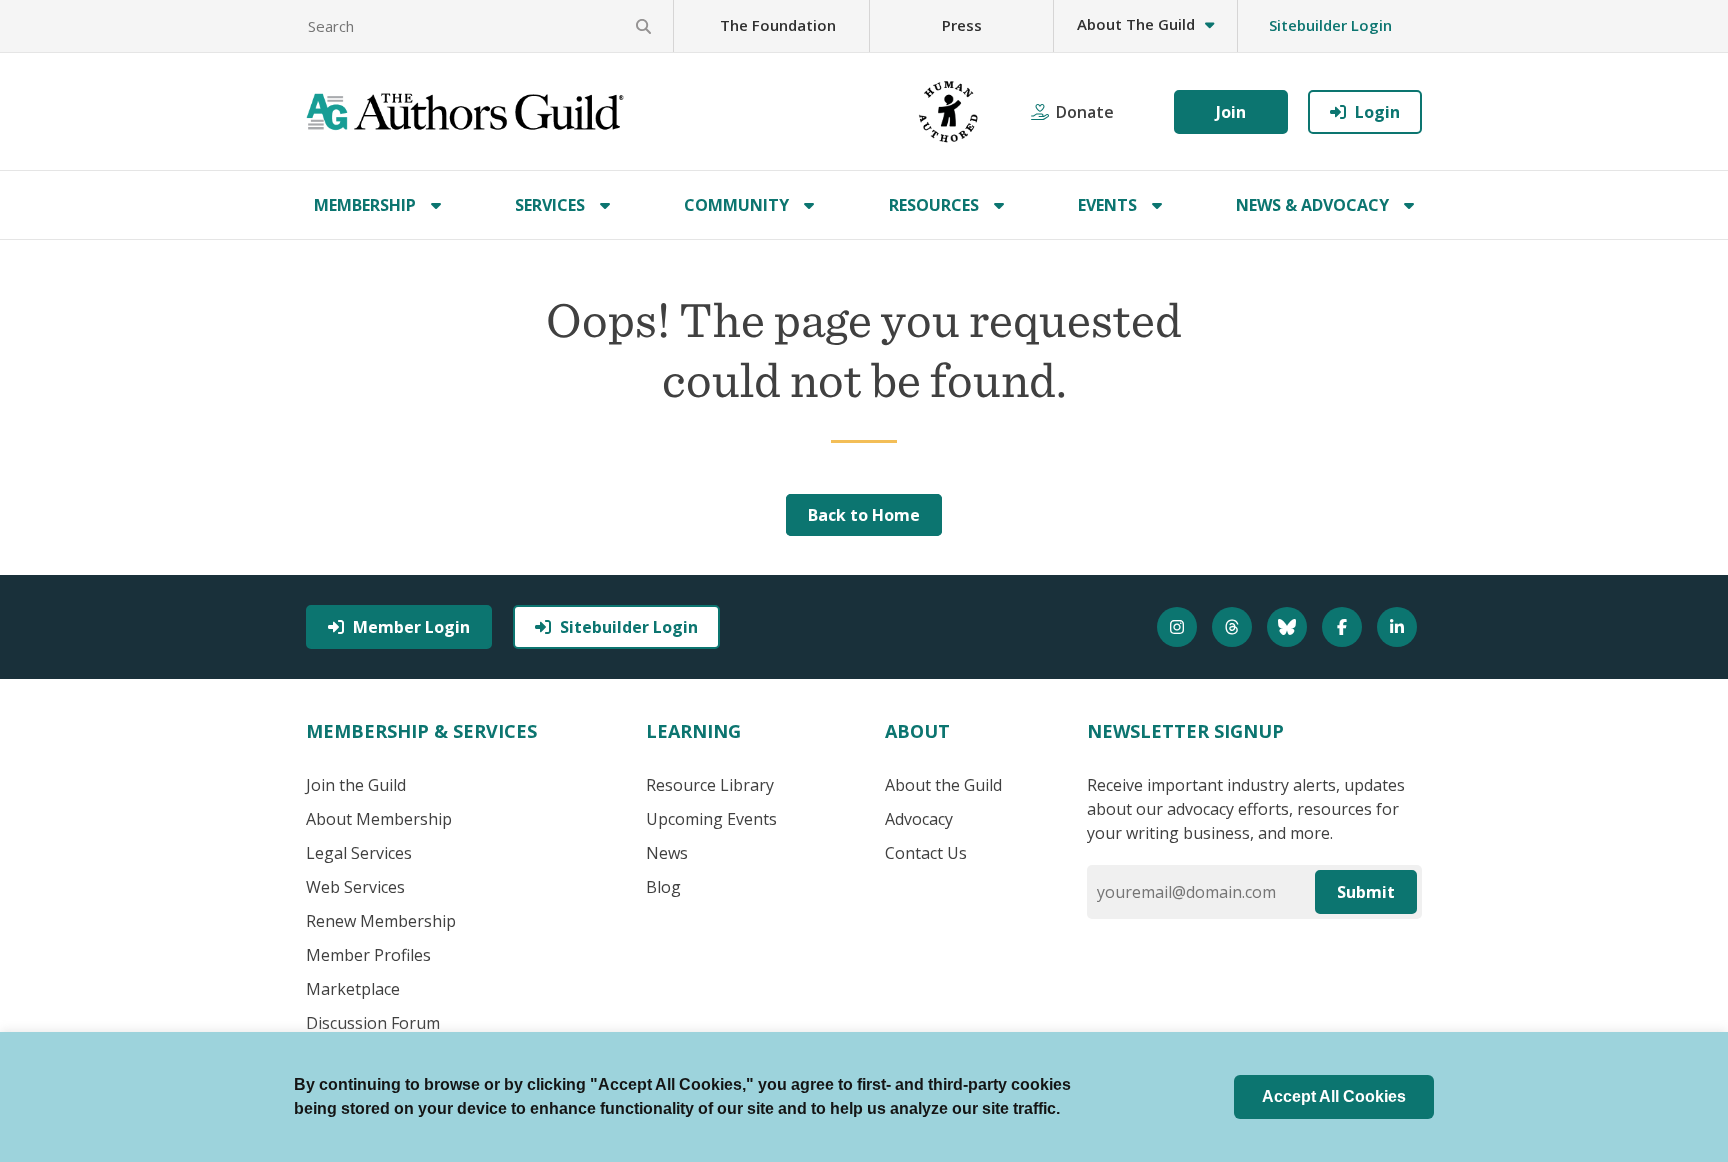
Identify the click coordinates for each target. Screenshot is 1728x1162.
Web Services (355, 887)
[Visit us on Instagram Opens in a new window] (1179, 627)
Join (1231, 112)
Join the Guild (356, 785)
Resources (934, 205)
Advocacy (919, 819)
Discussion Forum (373, 1023)
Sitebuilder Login (1330, 25)
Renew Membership (381, 921)
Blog (663, 887)
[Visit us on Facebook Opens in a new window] (1344, 627)
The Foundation (778, 25)
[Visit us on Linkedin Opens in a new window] (1399, 627)
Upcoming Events (711, 819)
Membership (365, 205)
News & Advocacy (1312, 205)
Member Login (411, 627)
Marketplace (353, 989)
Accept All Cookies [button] (1334, 1096)
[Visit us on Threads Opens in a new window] (1234, 627)
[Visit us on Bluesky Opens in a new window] (1289, 627)
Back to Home (864, 515)
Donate (1085, 112)
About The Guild (1136, 24)
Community (736, 205)
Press (962, 25)
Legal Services (359, 853)
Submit (1366, 892)
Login (1377, 112)
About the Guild (943, 785)
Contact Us (926, 853)
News (667, 853)
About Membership (379, 819)
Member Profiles (368, 955)
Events (1107, 205)
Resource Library (710, 785)
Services (550, 205)
